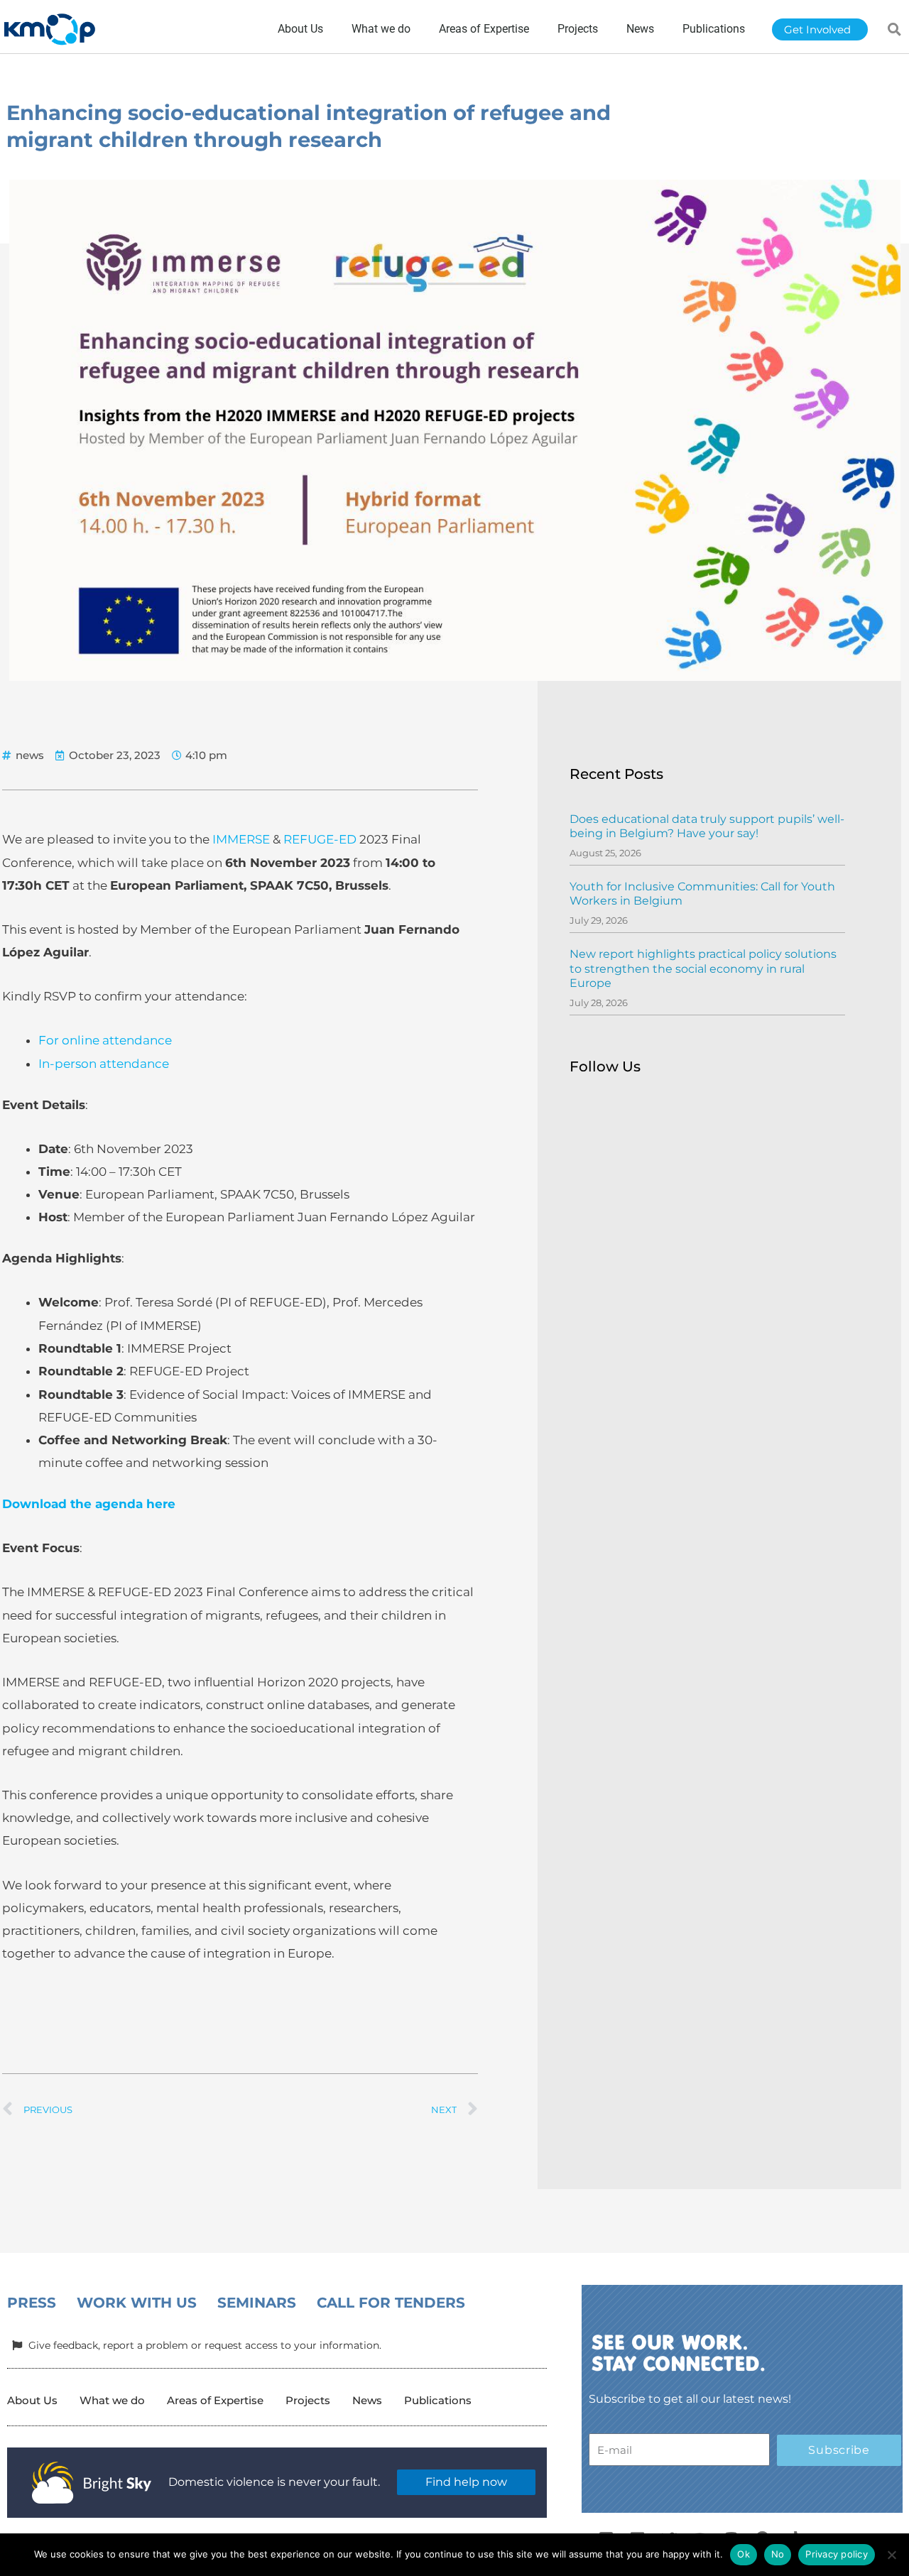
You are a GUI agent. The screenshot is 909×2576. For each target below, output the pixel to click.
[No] (891, 2555)
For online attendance (105, 1040)
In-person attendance (104, 1064)
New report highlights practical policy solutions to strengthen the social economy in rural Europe (703, 969)
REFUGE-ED (320, 839)
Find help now (466, 2482)
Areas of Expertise (215, 2400)
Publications (438, 2400)
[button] (895, 29)
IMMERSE (241, 839)
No (778, 2554)
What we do (112, 2400)
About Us (32, 2400)
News (367, 2400)
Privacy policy (837, 2554)
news (30, 755)
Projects (308, 2400)
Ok (744, 2554)
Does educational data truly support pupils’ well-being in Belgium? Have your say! (707, 826)
